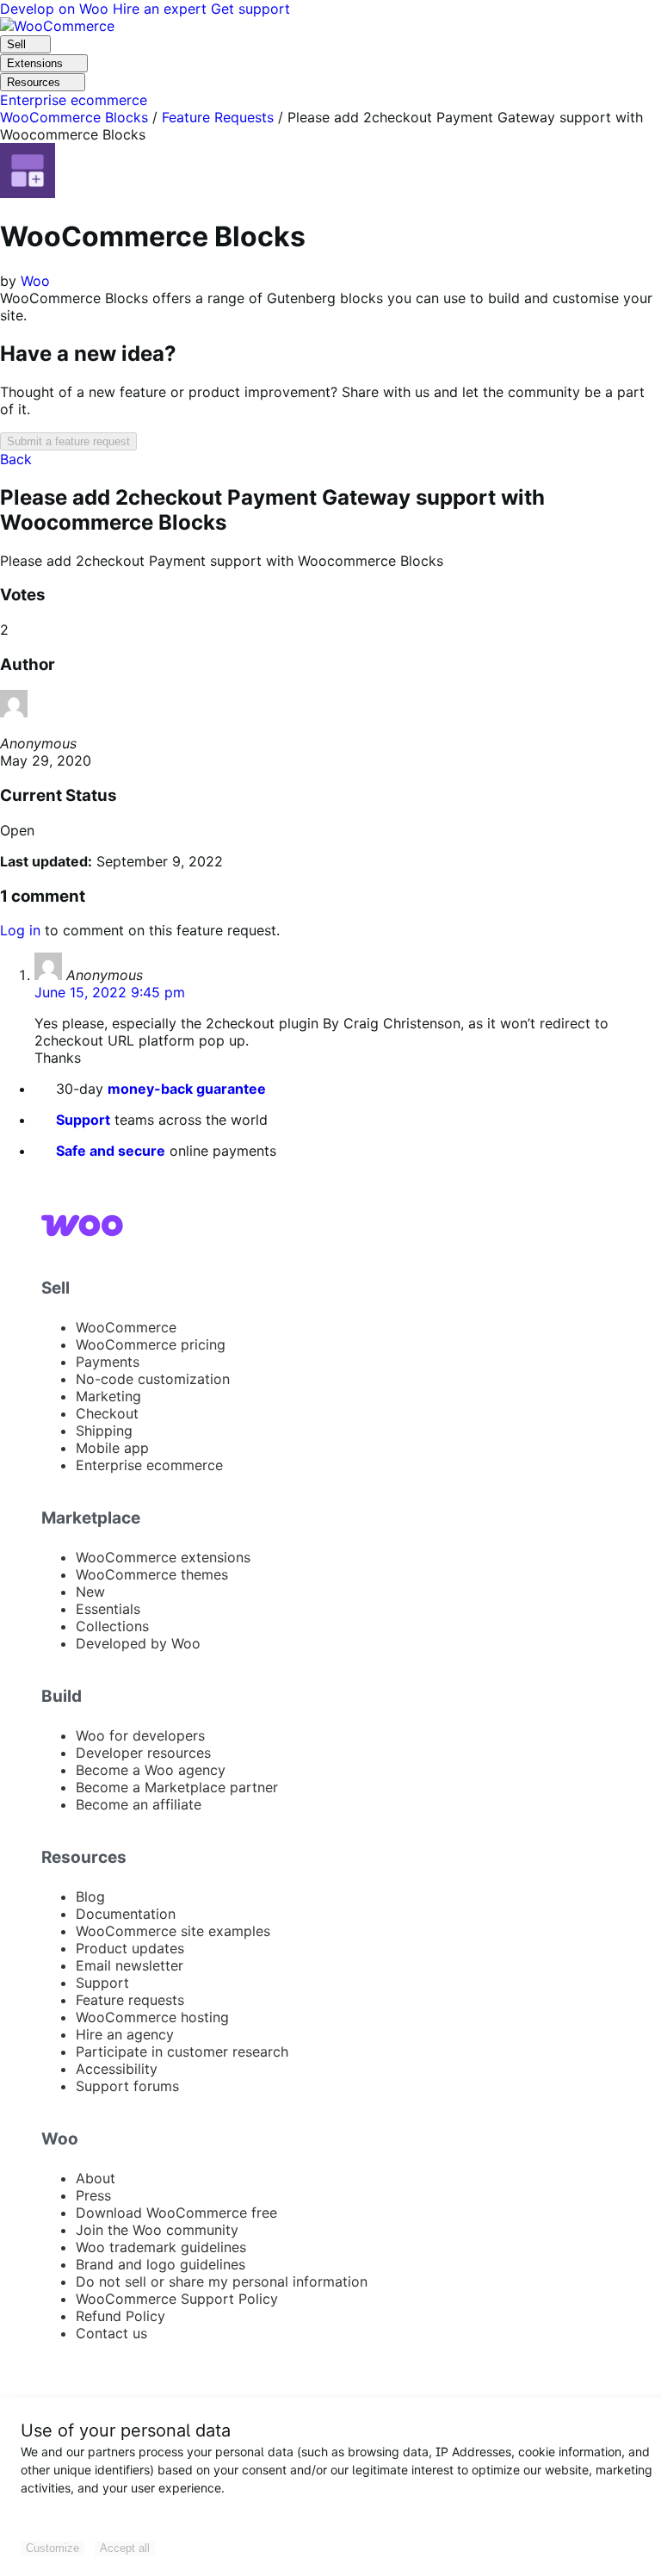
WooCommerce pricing (151, 1344)
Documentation (126, 1914)
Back (16, 459)
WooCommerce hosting (152, 2017)
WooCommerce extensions (163, 1557)
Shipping (104, 1431)
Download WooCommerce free (176, 2213)
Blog (90, 1896)
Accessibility (117, 2069)
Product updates (130, 1948)
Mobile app (112, 1448)
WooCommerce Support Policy (177, 2299)
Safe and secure (111, 1151)
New (90, 1592)
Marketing (108, 1396)
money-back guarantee (187, 1089)
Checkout (107, 1413)
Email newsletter (130, 1965)
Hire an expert (162, 9)
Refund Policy (120, 2316)
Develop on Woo (56, 9)
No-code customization (153, 1379)
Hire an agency (125, 2034)
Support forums (127, 2086)
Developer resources (143, 1753)
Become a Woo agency (151, 1770)
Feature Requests (218, 117)
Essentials (108, 1609)
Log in (20, 930)
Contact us (111, 2333)
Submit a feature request (68, 441)
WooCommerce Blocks (74, 117)
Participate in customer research (182, 2051)
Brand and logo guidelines (161, 2264)
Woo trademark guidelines (161, 2247)
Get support (250, 9)
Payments (108, 1362)
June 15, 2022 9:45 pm (110, 992)
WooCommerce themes (152, 1574)
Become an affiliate (139, 1804)
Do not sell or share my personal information (222, 2281)
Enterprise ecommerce (149, 1465)
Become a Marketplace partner (177, 1787)
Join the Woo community (157, 2230)
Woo (35, 281)
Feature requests (130, 2000)
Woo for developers (140, 1735)
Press (93, 2195)
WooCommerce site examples (173, 1931)
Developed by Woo (138, 1643)
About (96, 2178)
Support (83, 1120)
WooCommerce (126, 1327)
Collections (112, 1626)
